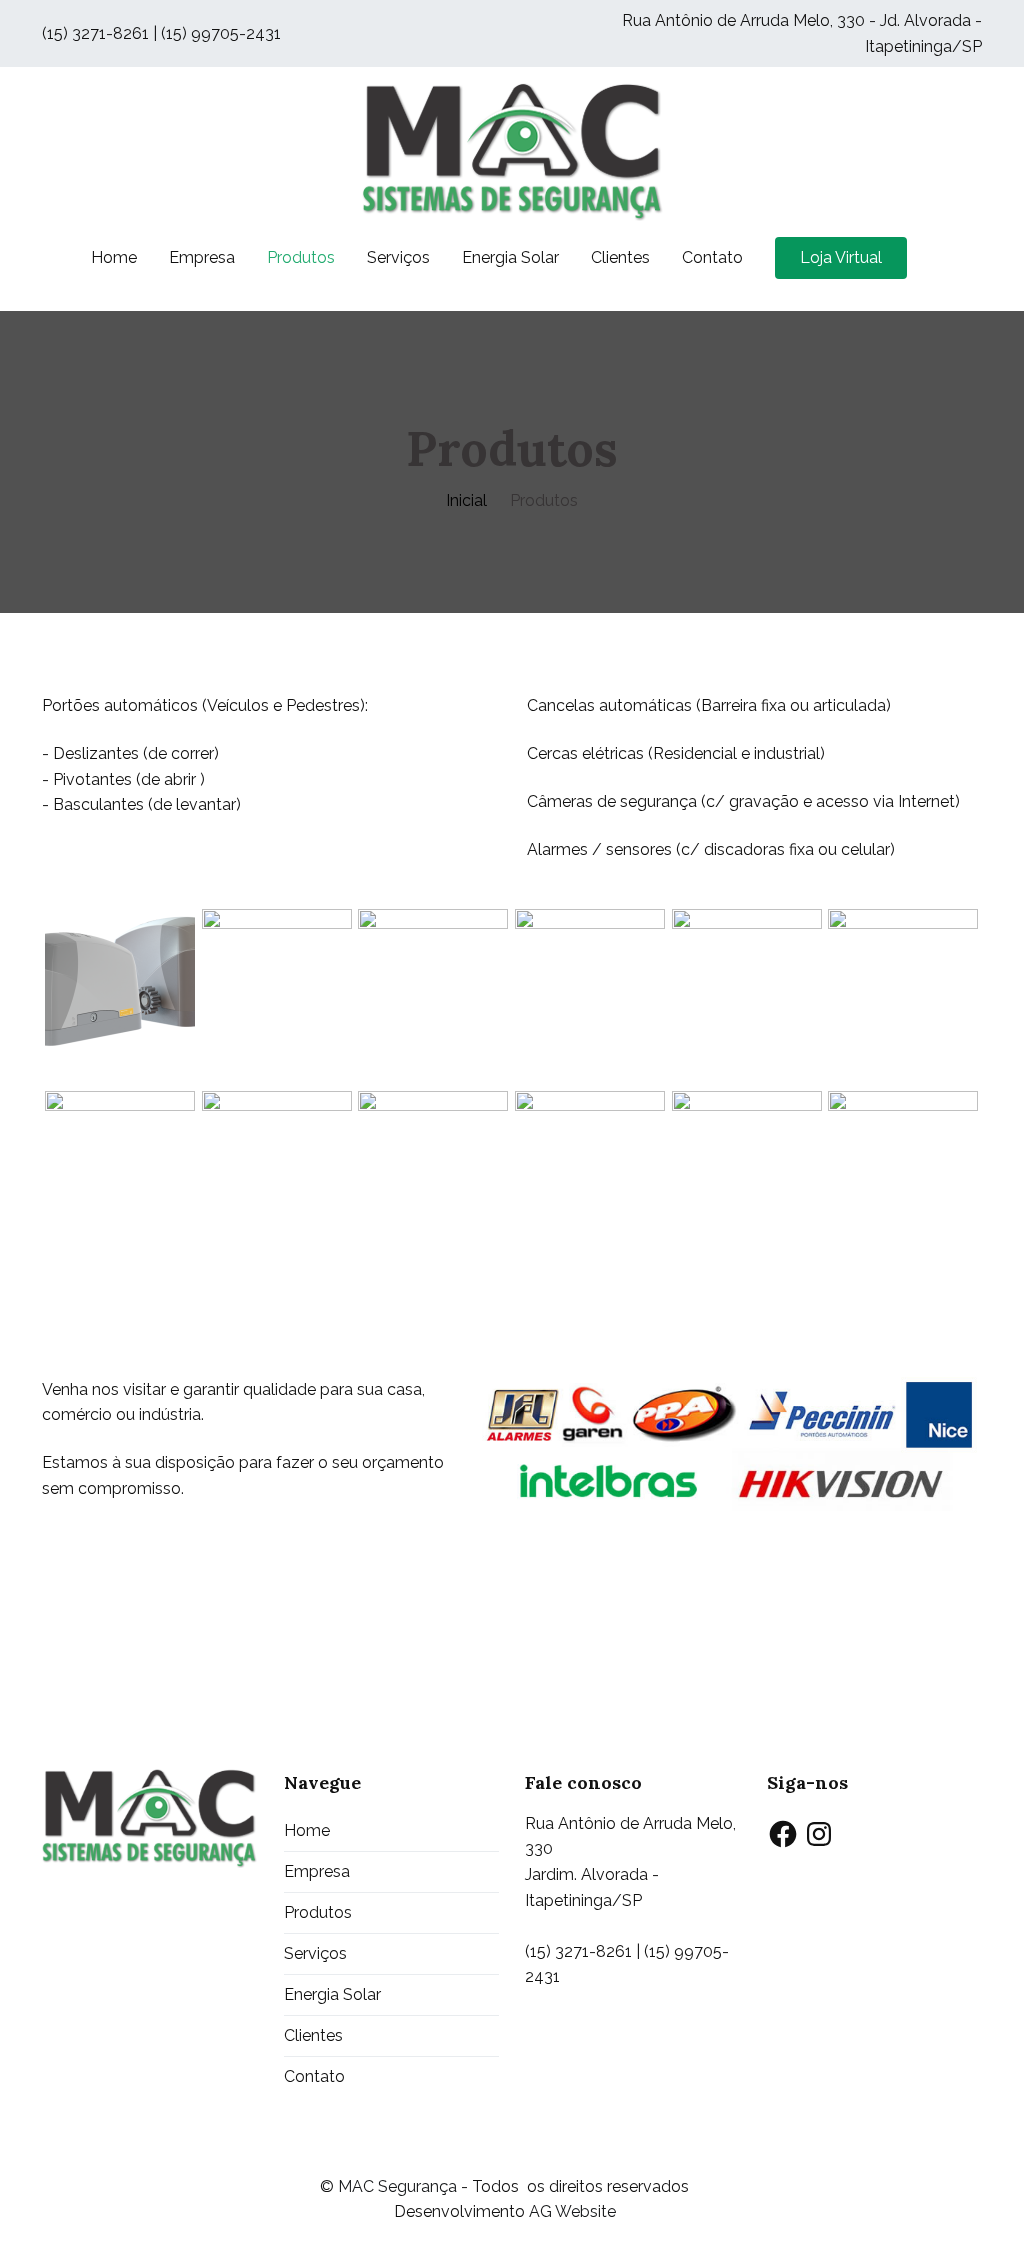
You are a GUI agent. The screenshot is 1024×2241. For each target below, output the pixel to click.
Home (114, 257)
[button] (120, 984)
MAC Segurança (397, 2186)
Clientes (620, 257)
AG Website (572, 2211)
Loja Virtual (841, 257)
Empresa (202, 257)
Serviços (398, 257)
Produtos (301, 257)
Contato (712, 257)
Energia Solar (510, 257)
